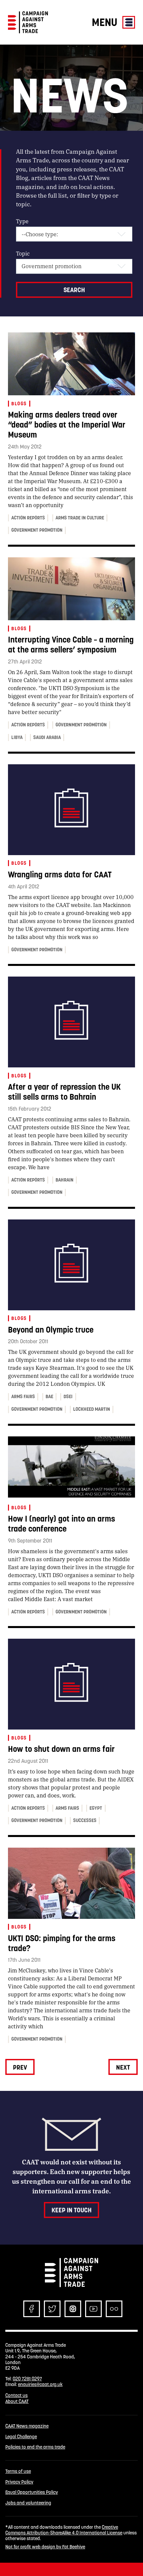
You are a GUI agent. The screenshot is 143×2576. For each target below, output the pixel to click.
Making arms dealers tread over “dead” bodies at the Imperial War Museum (67, 425)
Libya (17, 737)
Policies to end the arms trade (35, 2447)
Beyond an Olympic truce (51, 1330)
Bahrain (65, 1180)
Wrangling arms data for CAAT (60, 875)
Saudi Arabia (47, 737)
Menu (106, 22)
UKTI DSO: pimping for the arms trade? (62, 1943)
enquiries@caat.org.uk (40, 2384)
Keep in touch (71, 2210)
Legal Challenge (21, 2437)
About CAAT (17, 2401)
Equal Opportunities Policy (32, 2492)
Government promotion (37, 530)
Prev (20, 2067)
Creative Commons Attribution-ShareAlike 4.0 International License (64, 2530)
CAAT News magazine (27, 2426)
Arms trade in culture (80, 518)
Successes (85, 1820)
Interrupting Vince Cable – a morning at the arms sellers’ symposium (71, 645)
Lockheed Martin (92, 1409)
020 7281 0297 (27, 2379)
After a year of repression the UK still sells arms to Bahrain (64, 1092)
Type (22, 221)
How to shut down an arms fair (61, 1749)
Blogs (19, 404)
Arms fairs (23, 1396)
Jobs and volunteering (28, 2503)
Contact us (16, 2395)
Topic (23, 253)
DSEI (68, 1396)
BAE (49, 1396)
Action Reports (28, 518)
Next (123, 2067)
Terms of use (18, 2471)
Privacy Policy (19, 2482)
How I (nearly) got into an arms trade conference (62, 1524)
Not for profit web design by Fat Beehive (45, 2547)
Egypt (96, 1808)
